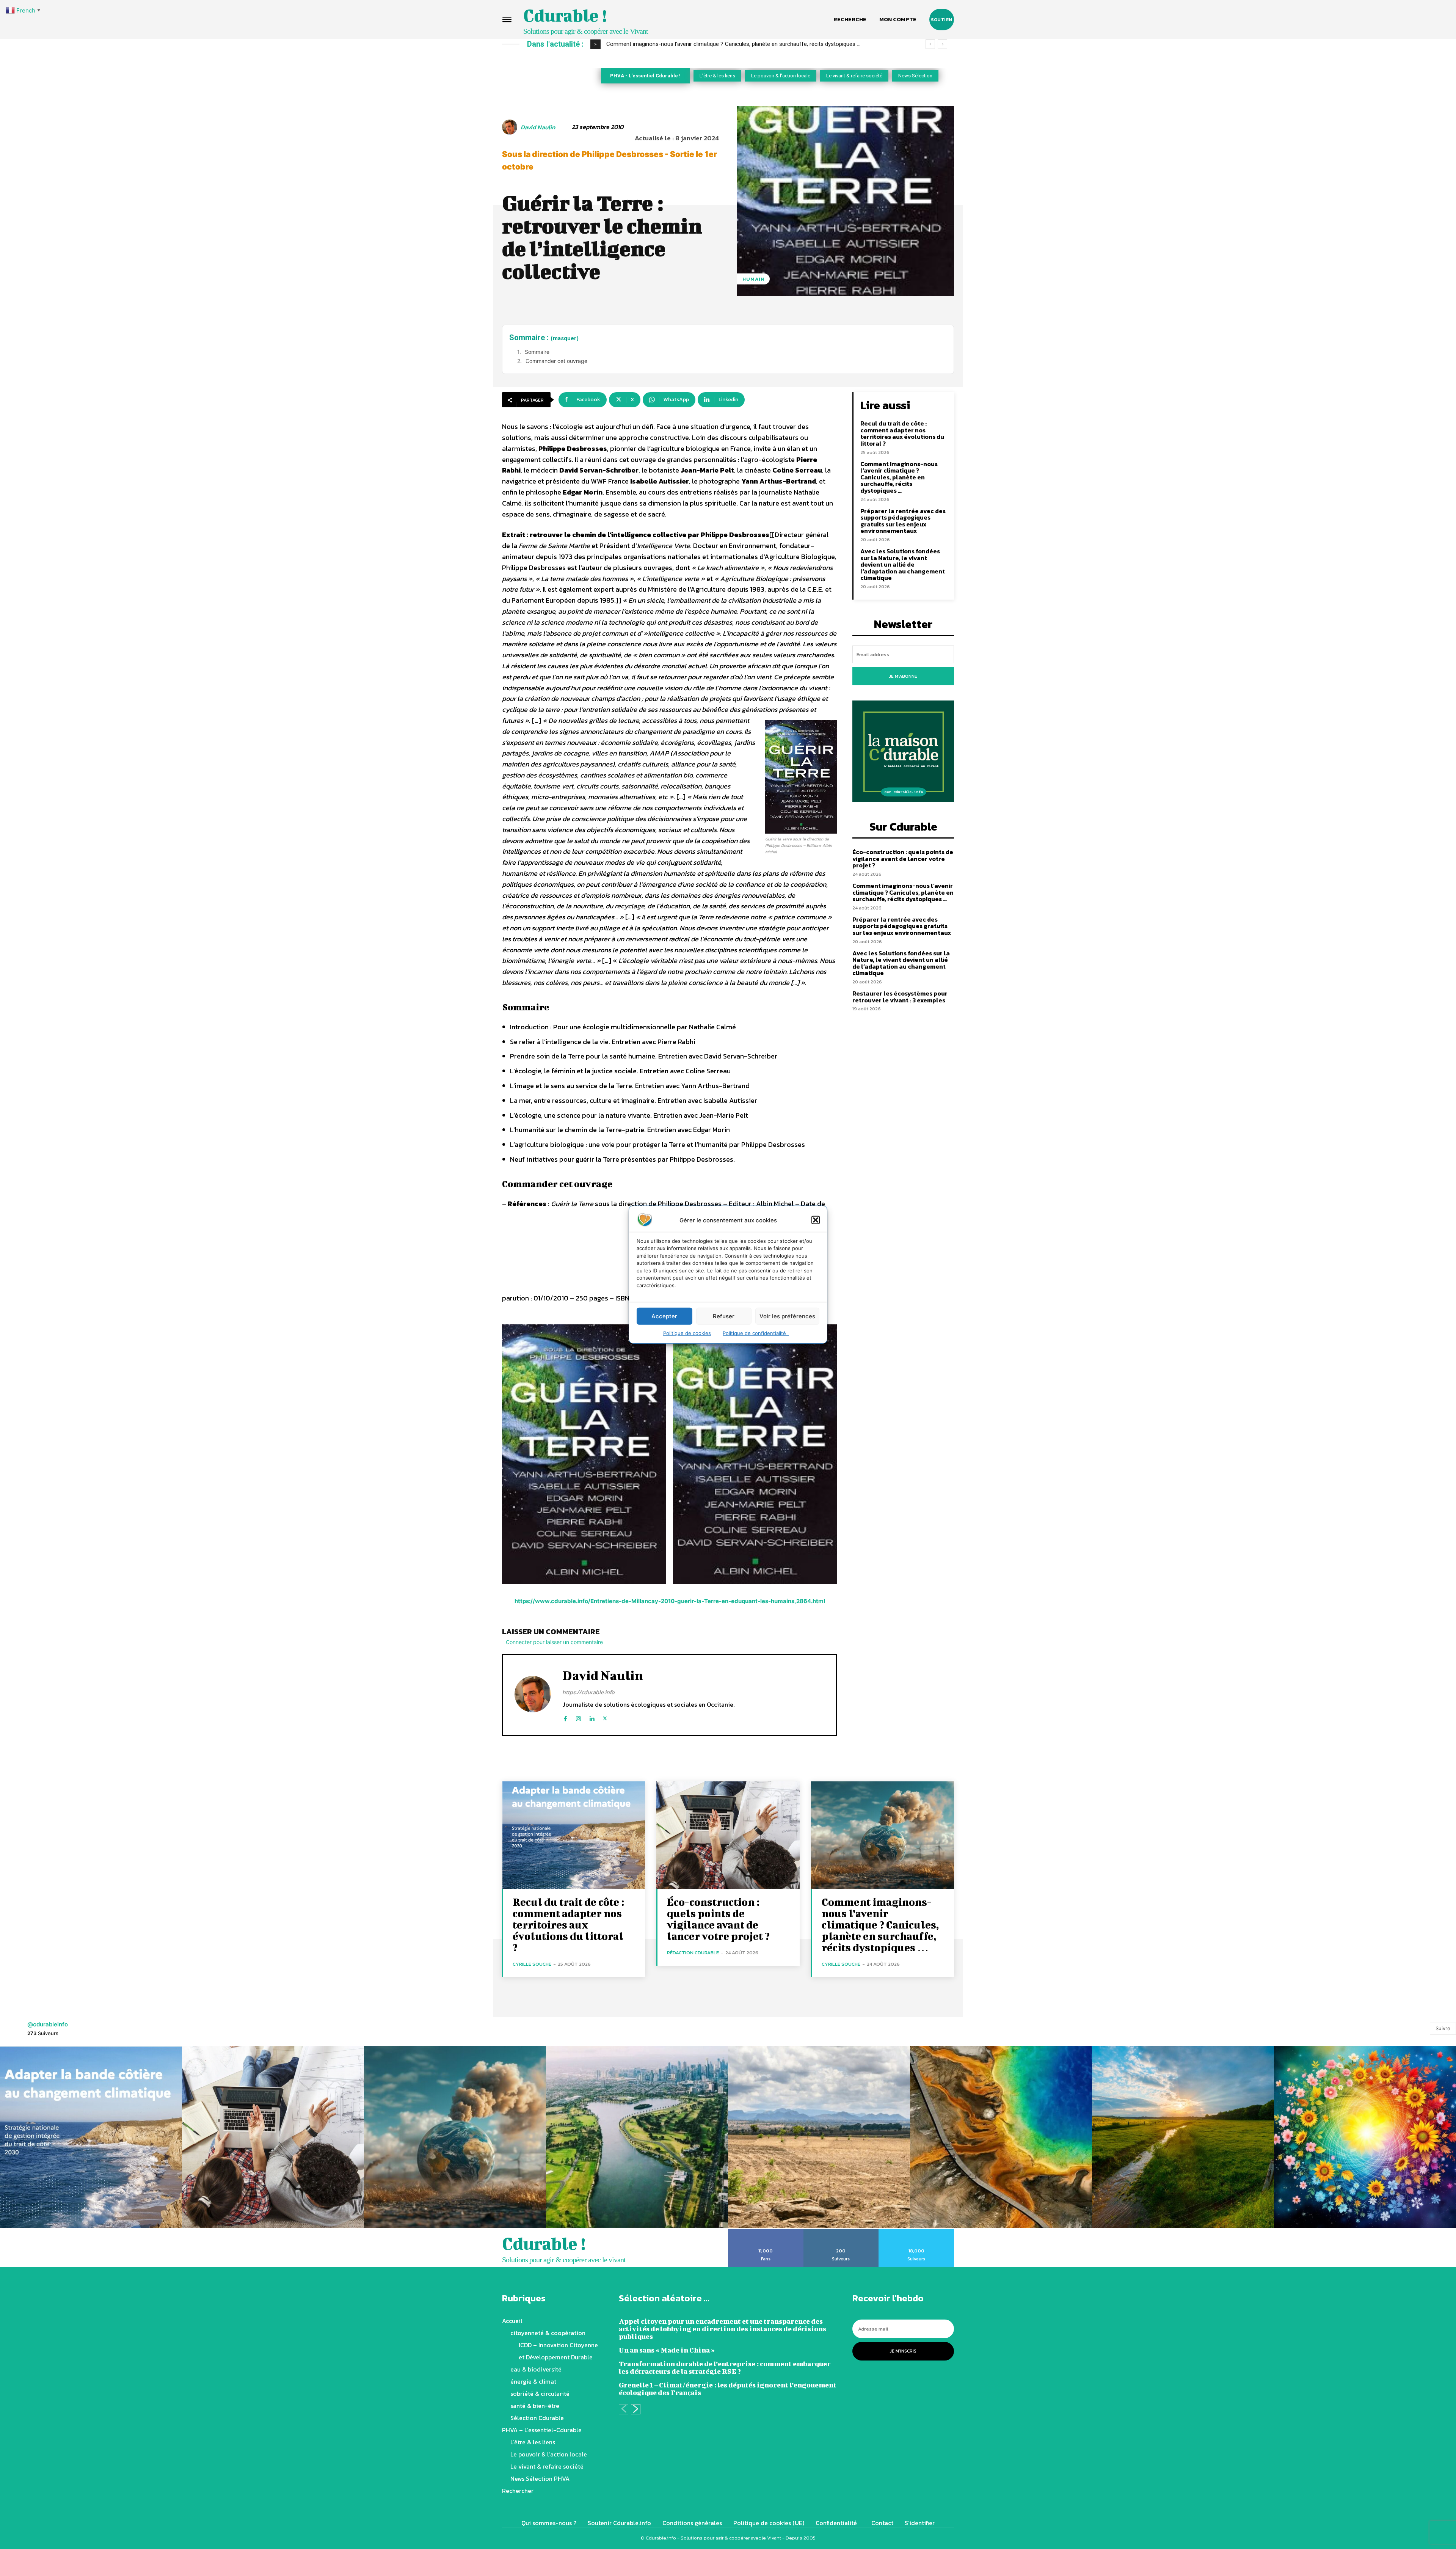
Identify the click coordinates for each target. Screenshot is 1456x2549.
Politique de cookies (687, 1333)
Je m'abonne (903, 676)
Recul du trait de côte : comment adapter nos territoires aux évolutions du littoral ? (902, 433)
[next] (942, 44)
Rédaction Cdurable (693, 1953)
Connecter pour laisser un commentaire (554, 1642)
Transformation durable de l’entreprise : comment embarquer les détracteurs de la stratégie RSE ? (725, 2368)
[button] (816, 1220)
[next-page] (636, 2409)
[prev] (930, 44)
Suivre (1443, 2028)
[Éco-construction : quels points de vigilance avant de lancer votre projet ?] (728, 1835)
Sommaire (537, 352)
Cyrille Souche (532, 1964)
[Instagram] (578, 1717)
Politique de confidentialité (756, 1333)
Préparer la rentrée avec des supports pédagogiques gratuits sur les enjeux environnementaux (731, 44)
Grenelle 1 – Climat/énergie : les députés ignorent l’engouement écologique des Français (728, 2389)
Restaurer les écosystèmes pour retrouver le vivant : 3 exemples (900, 997)
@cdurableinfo (48, 2024)
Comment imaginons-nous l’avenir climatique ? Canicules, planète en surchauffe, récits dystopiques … (899, 477)
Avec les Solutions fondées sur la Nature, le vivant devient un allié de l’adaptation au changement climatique (903, 564)
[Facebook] (565, 1717)
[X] (605, 1717)
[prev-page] (624, 2409)
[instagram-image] (91, 2137)
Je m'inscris (903, 2351)
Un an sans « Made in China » (667, 2350)
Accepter (664, 1316)
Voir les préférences (787, 1316)
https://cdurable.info (588, 1692)
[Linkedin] (592, 1717)
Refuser (724, 1316)
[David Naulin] (511, 127)
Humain (753, 279)
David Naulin (538, 127)
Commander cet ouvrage (556, 361)
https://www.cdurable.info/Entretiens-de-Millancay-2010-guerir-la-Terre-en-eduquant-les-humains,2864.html (670, 1601)
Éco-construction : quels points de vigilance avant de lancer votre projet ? (903, 858)
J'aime (766, 2232)
